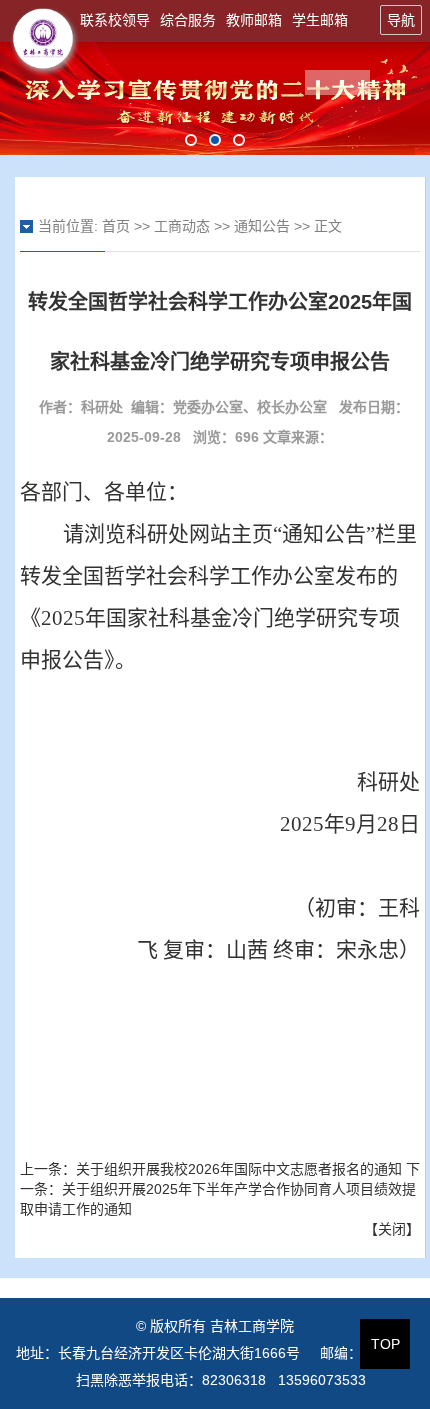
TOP (385, 1344)
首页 (116, 226)
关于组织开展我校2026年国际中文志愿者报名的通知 (239, 1169)
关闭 (392, 1229)
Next (355, 99)
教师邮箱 (254, 20)
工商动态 (182, 226)
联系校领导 (115, 20)
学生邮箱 (320, 20)
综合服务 (188, 20)
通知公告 (262, 226)
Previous (75, 99)
